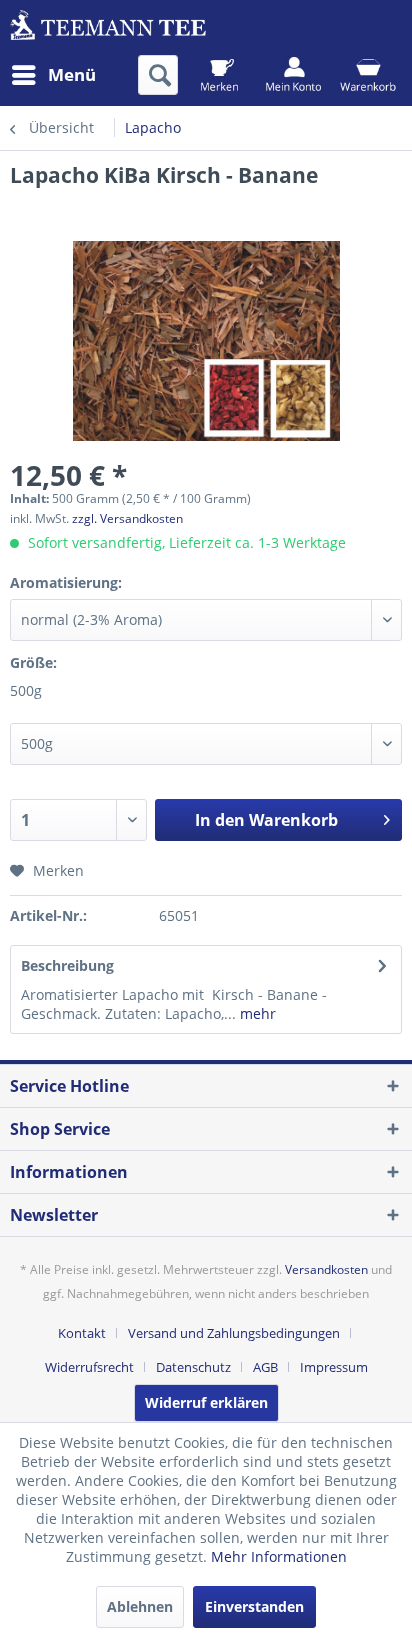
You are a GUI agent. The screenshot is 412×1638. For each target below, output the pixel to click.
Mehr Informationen (279, 1556)
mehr (256, 1013)
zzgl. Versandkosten (127, 518)
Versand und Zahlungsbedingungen (234, 1333)
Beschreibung (67, 965)
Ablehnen (140, 1606)
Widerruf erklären (206, 1402)
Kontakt (82, 1333)
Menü (72, 74)
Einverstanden (254, 1606)
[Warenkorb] (367, 75)
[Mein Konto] (293, 75)
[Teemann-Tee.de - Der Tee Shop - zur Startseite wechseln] (108, 27)
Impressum (334, 1367)
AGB (265, 1367)
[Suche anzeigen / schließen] (158, 75)
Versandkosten (326, 1269)
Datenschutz (193, 1367)
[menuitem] (53, 75)
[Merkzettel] (219, 75)
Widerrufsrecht (89, 1367)
